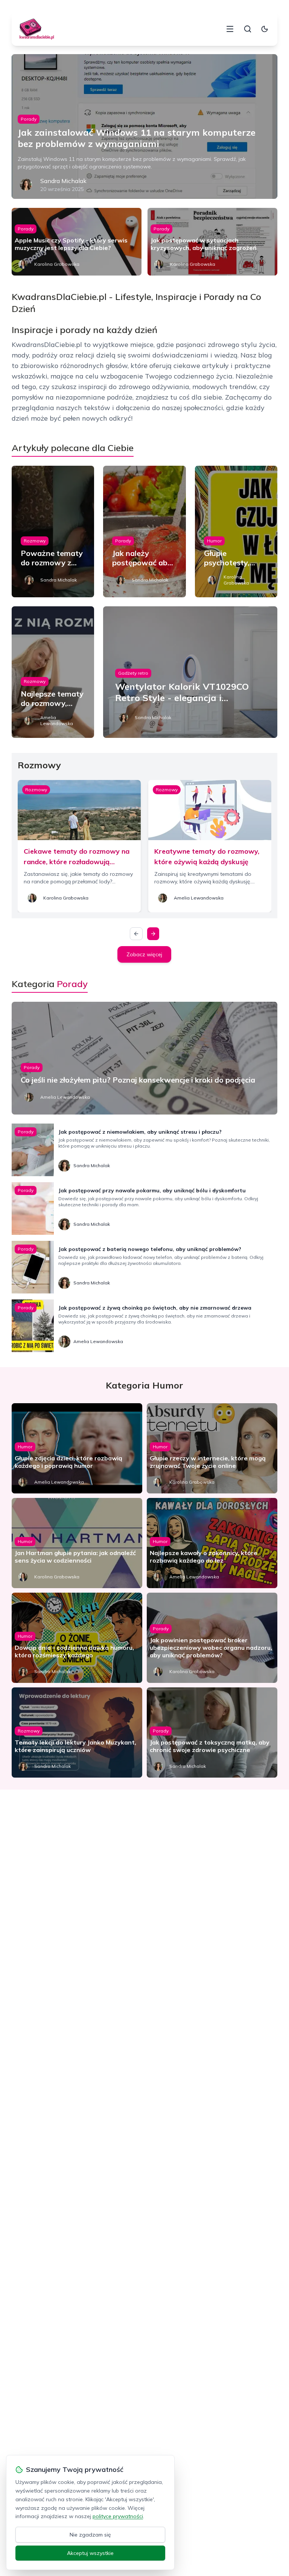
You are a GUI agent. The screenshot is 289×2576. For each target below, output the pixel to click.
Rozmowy (35, 541)
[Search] (248, 29)
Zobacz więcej (144, 954)
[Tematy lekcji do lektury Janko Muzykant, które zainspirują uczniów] (77, 1732)
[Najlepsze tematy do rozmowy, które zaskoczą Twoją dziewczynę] (53, 672)
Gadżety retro (133, 673)
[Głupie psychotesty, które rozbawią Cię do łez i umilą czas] (236, 532)
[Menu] (230, 29)
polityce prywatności (118, 2516)
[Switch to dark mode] (265, 29)
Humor (214, 541)
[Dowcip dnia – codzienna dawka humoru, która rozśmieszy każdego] (77, 1638)
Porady (29, 119)
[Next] (153, 934)
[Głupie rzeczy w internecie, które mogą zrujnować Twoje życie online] (212, 1448)
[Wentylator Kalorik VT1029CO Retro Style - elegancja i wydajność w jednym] (190, 672)
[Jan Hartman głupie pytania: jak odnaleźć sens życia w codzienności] (77, 1543)
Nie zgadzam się (90, 2535)
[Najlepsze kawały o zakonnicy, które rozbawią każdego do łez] (212, 1543)
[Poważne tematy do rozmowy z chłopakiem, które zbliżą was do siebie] (53, 532)
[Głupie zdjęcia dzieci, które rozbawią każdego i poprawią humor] (77, 1448)
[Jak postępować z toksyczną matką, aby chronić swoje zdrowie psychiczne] (212, 1732)
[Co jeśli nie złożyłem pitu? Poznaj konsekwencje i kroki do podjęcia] (145, 1058)
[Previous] (136, 934)
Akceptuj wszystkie (90, 2553)
